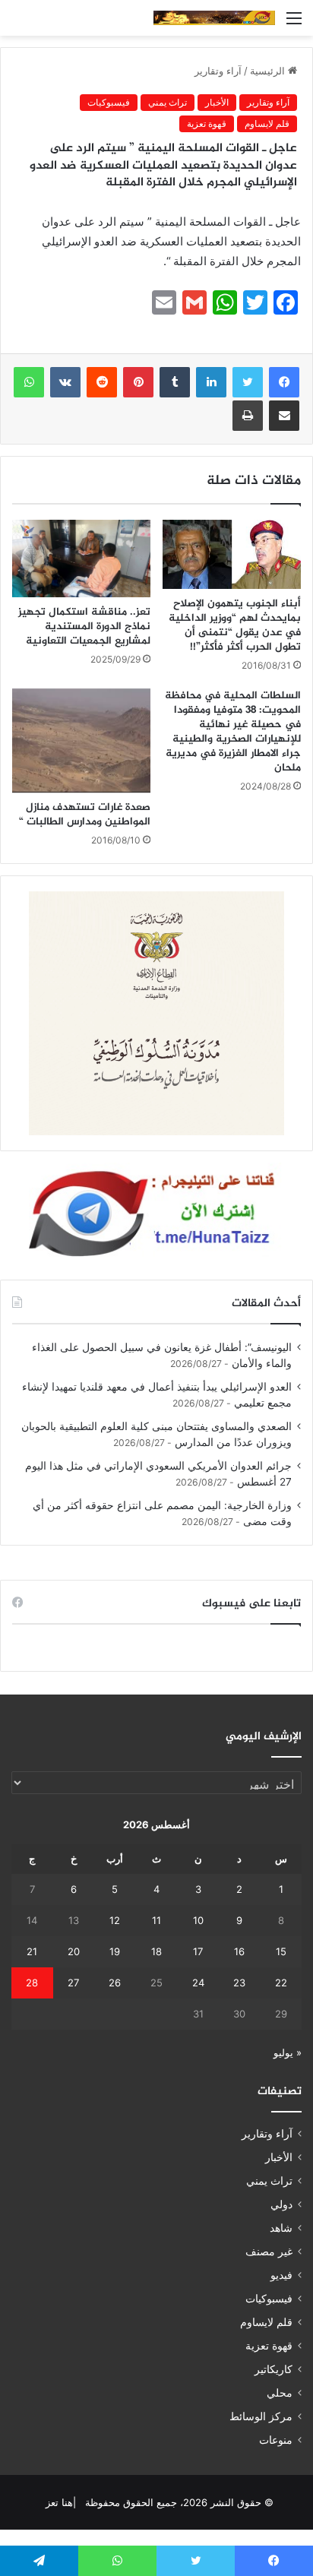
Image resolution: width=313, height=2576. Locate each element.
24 (198, 1983)
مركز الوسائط (261, 2416)
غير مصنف (269, 2252)
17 (198, 1951)
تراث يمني (168, 102)
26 (115, 1983)
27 (73, 1983)
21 (32, 1951)
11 (156, 1920)
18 (156, 1951)
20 (74, 1951)
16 (239, 1951)
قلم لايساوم (267, 123)
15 (281, 1951)
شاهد (281, 2228)
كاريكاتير (273, 2369)
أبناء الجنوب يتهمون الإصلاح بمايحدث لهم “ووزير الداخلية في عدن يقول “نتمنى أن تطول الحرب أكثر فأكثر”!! (235, 625)
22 (281, 1983)
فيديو (281, 2275)
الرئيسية (269, 71)
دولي (281, 2204)
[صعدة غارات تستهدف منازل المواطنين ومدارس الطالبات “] (81, 741)
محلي (280, 2393)
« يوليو (288, 2052)
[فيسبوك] (284, 382)
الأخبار (217, 102)
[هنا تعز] (214, 18)
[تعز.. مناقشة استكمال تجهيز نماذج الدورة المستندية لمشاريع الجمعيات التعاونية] (81, 559)
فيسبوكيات (109, 102)
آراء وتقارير (218, 71)
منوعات (276, 2440)
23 (239, 1983)
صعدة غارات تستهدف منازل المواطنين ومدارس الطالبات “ (85, 815)
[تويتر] (248, 382)
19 (115, 1951)
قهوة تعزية (207, 123)
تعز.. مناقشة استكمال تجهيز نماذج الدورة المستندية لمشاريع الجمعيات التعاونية (84, 627)
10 (198, 1920)
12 (115, 1920)
